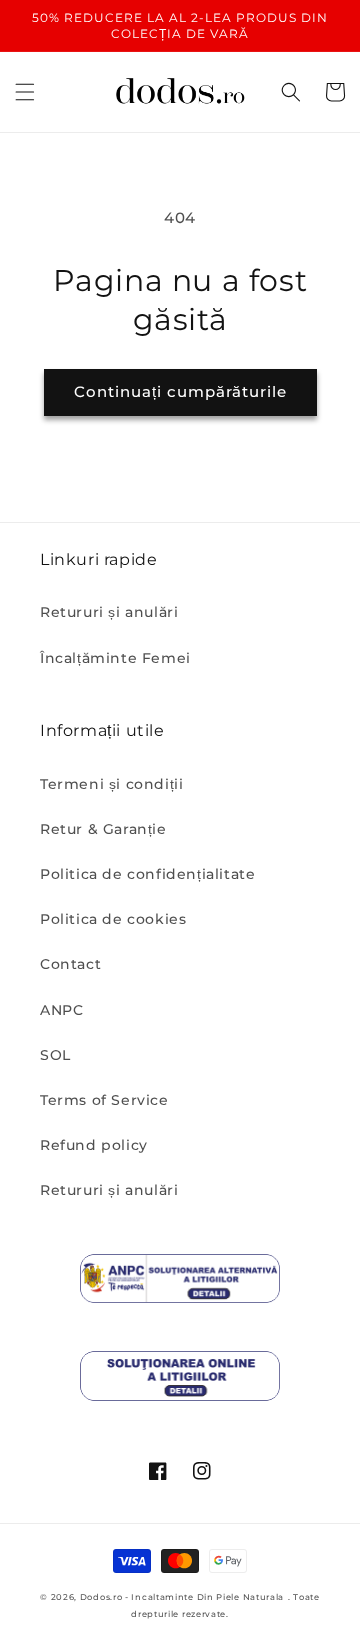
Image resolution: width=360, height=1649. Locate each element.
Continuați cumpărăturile (180, 391)
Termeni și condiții (111, 784)
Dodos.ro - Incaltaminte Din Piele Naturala (182, 1597)
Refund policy (94, 1145)
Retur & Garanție (103, 829)
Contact (70, 964)
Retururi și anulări (109, 612)
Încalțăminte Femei (115, 658)
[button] (25, 92)
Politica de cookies (113, 919)
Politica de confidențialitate (147, 874)
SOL (55, 1055)
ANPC (61, 1010)
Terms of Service (104, 1100)
